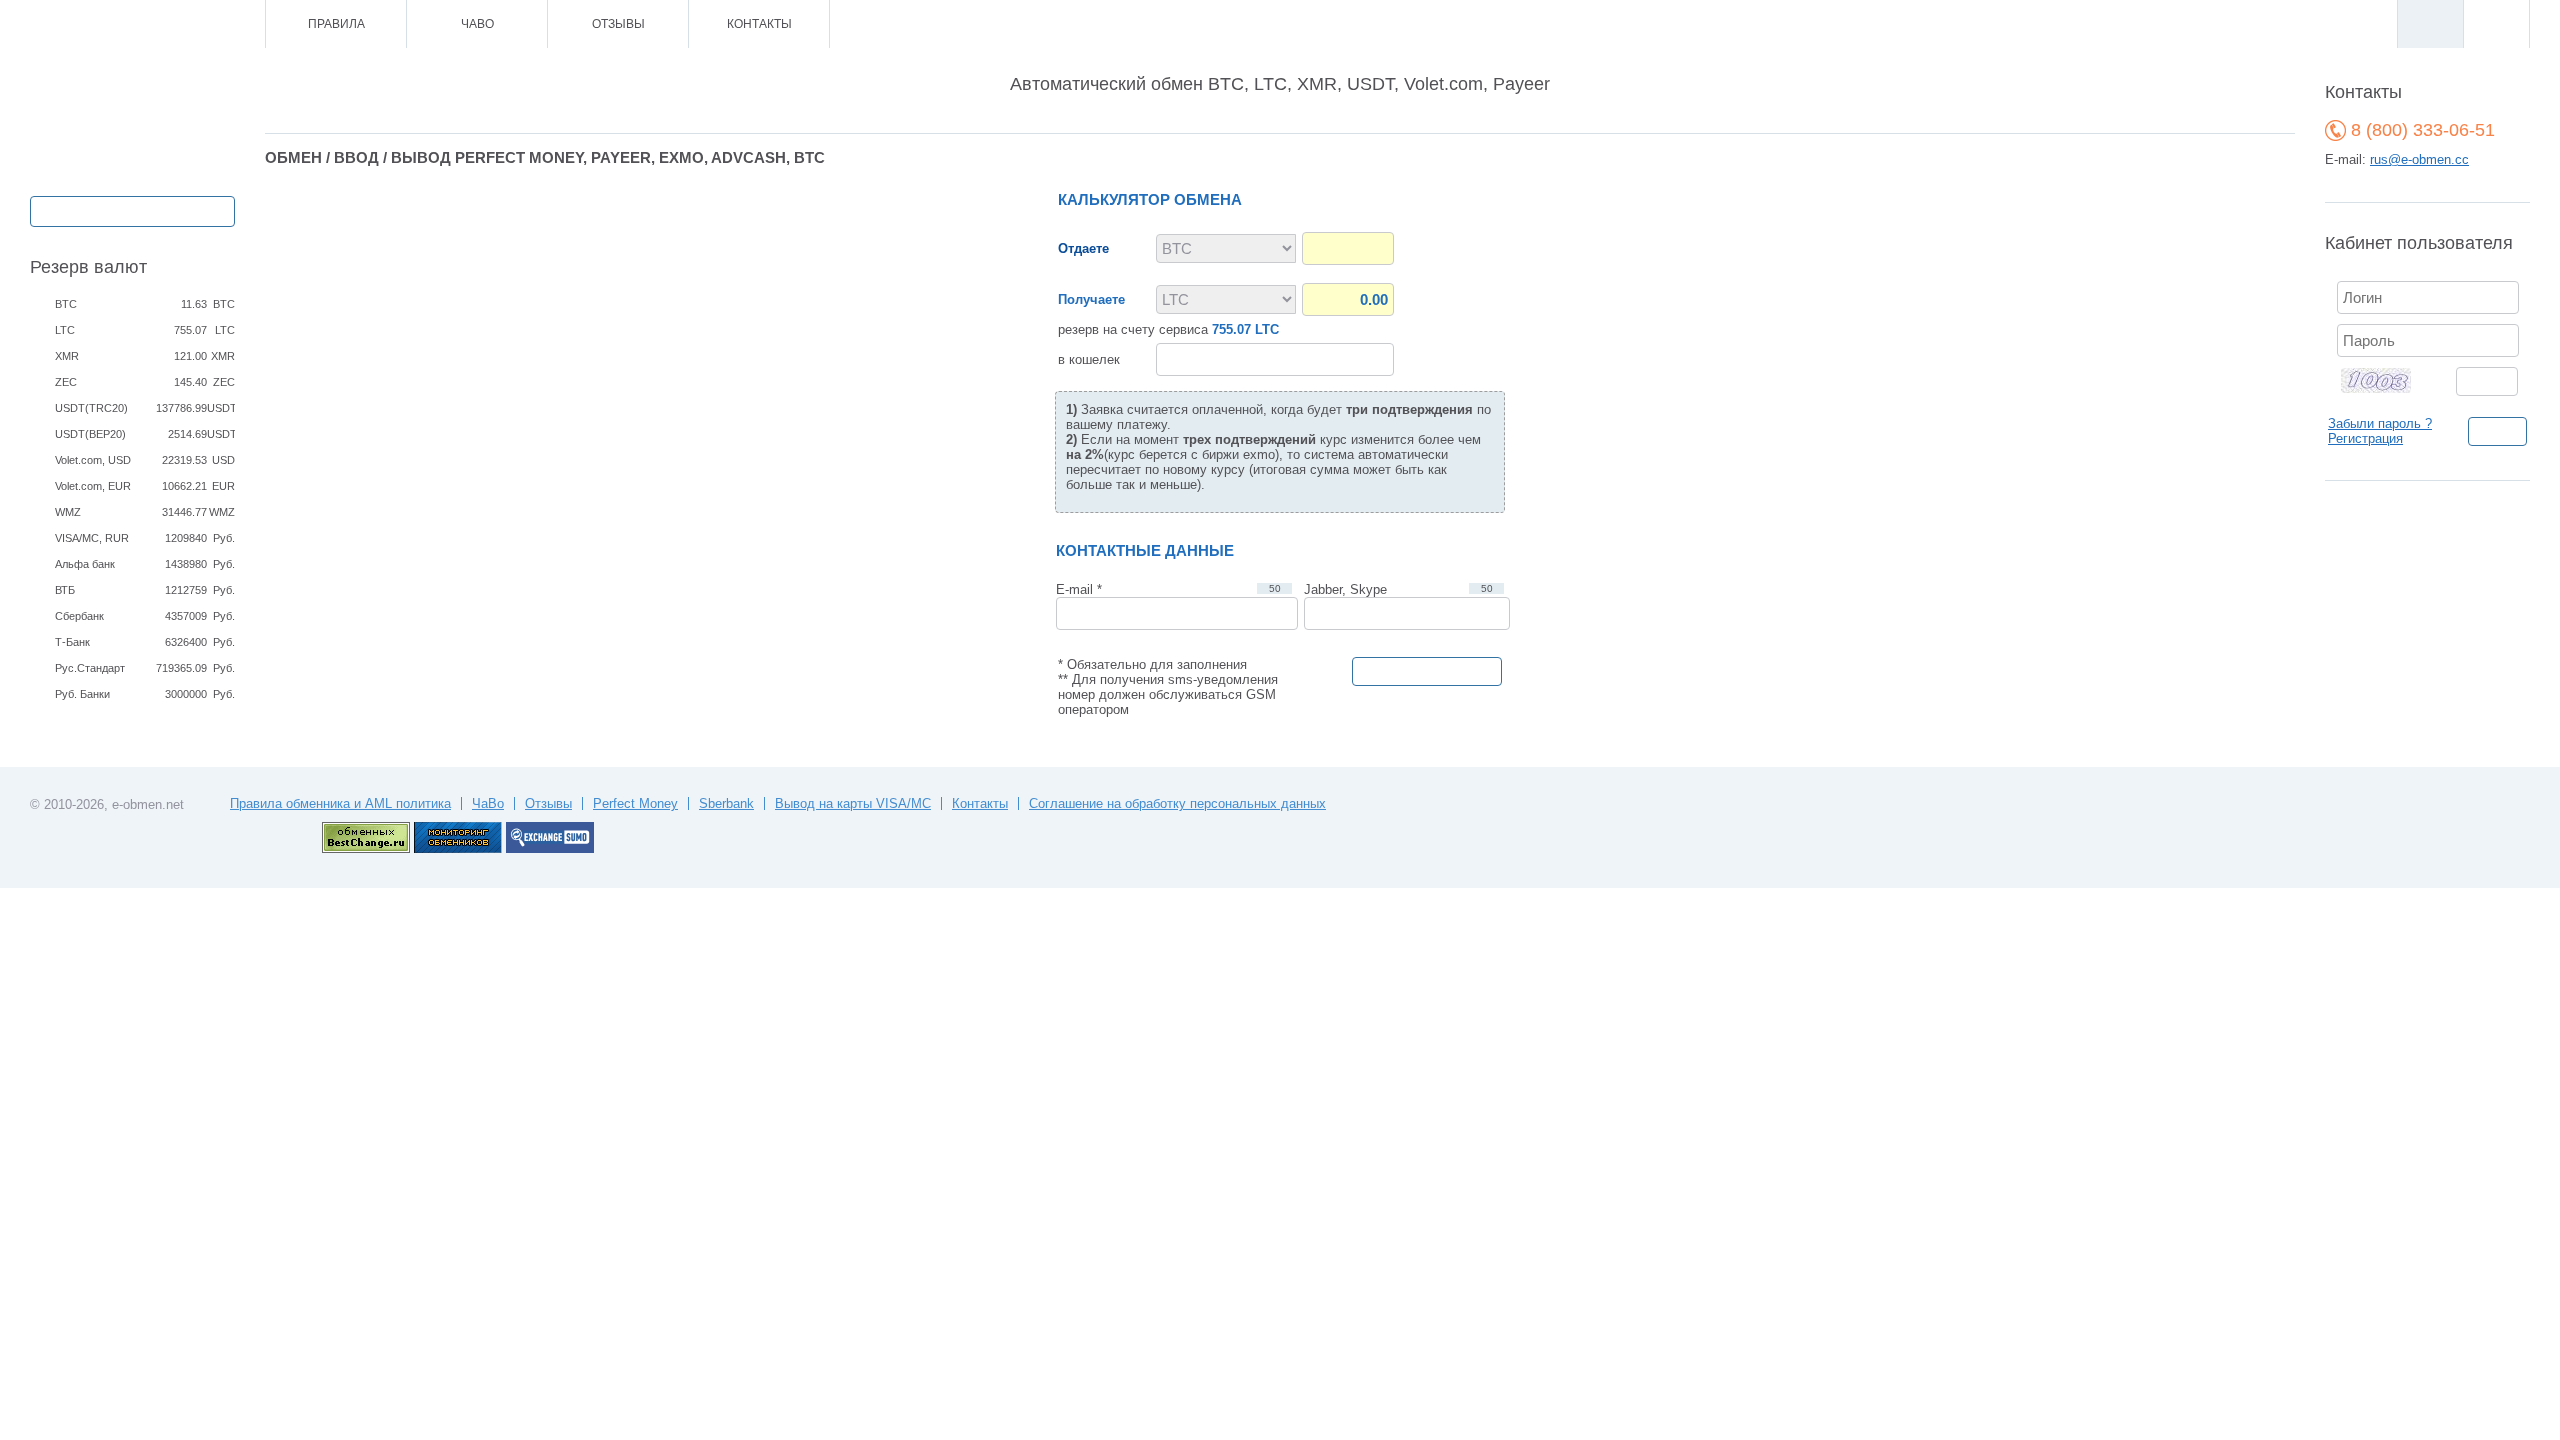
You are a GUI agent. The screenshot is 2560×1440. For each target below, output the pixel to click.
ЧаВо (477, 24)
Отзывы (618, 24)
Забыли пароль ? (2380, 423)
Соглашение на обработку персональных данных (1177, 803)
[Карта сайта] (164, 24)
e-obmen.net (148, 804)
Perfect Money (635, 803)
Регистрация (2365, 438)
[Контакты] (137, 24)
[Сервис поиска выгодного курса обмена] (550, 848)
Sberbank (726, 803)
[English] (2496, 24)
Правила (336, 24)
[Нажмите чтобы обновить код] (2388, 379)
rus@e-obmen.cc (2419, 159)
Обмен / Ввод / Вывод (132, 209)
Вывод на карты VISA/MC (853, 803)
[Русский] (2430, 24)
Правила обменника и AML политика (340, 803)
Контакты (759, 24)
